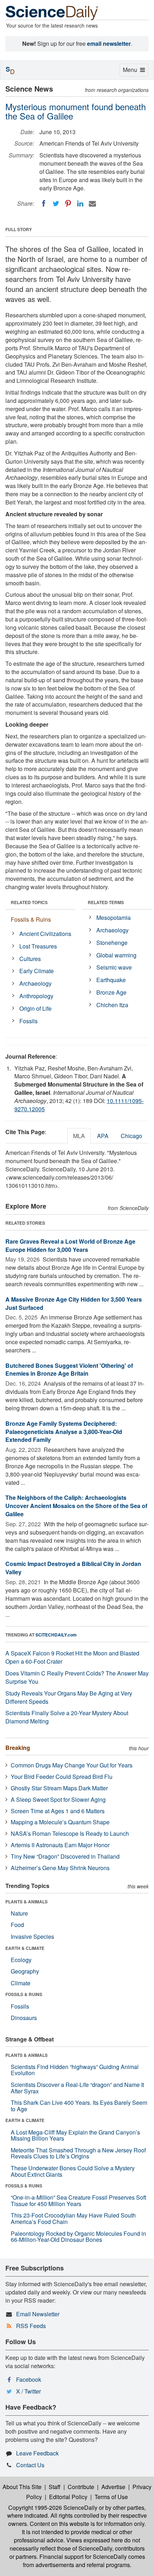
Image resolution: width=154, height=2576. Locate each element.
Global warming (116, 955)
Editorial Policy (68, 2497)
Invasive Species (32, 1936)
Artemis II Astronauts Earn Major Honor (60, 1845)
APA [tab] (103, 1136)
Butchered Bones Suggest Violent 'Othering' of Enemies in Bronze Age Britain (69, 1370)
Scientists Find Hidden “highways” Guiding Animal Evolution (75, 2070)
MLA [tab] (79, 1136)
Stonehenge (112, 943)
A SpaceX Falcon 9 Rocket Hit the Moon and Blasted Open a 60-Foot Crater (72, 1657)
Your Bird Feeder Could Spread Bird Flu (62, 1777)
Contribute (81, 2487)
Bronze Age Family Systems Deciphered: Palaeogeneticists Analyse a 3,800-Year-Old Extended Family (64, 1432)
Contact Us (30, 2465)
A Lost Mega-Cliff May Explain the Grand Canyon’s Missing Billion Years (75, 2135)
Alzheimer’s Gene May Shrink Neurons (60, 1868)
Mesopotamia (114, 918)
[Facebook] (44, 204)
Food (17, 1925)
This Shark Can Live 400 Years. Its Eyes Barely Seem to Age (79, 2106)
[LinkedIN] (80, 204)
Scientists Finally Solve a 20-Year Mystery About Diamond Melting (67, 1717)
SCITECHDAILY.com (56, 1635)
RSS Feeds (31, 2326)
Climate (21, 1983)
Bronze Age (111, 992)
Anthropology (36, 996)
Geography (25, 1971)
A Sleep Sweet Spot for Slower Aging (58, 1799)
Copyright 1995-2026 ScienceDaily (53, 2507)
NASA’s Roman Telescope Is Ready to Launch (70, 1833)
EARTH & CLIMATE (25, 1948)
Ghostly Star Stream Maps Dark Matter (59, 1788)
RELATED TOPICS (29, 902)
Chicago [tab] (131, 1136)
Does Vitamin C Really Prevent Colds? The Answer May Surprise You (77, 1677)
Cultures (30, 959)
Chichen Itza (112, 1005)
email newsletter (109, 43)
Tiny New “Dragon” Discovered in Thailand (65, 1856)
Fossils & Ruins (31, 919)
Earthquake (111, 980)
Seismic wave (114, 967)
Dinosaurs (24, 2018)
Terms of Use (111, 2497)
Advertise (113, 2487)
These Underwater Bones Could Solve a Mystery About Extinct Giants (73, 2171)
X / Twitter (28, 2391)
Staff (55, 2487)
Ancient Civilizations (45, 934)
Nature (19, 1913)
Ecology (21, 1960)
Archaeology (35, 983)
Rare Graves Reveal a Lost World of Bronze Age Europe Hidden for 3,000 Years (70, 1245)
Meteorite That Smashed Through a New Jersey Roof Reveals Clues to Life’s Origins (78, 2153)
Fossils (28, 1021)
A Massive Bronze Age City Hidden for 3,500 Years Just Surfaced (74, 1303)
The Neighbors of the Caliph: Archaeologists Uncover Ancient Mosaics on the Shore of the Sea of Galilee (76, 1506)
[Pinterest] (68, 204)
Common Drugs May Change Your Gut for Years (72, 1765)
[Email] (92, 204)
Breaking (18, 1748)
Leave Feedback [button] (37, 2453)
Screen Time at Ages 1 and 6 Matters (58, 1811)
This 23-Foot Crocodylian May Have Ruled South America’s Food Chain (73, 2218)
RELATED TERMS (106, 902)
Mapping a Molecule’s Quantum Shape (60, 1822)
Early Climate (37, 971)
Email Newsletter (38, 2314)
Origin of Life (35, 1008)
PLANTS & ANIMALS (27, 1902)
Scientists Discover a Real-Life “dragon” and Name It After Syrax (77, 2088)
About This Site (22, 2487)
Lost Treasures (38, 946)
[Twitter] (56, 204)
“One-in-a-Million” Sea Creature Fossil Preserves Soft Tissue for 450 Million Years (78, 2201)
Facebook (29, 2379)
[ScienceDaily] (52, 12)
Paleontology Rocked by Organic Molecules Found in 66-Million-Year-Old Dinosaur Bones (78, 2237)
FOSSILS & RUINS (24, 1994)
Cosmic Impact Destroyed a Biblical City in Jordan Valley (73, 1568)
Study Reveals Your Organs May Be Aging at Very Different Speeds (69, 1697)
